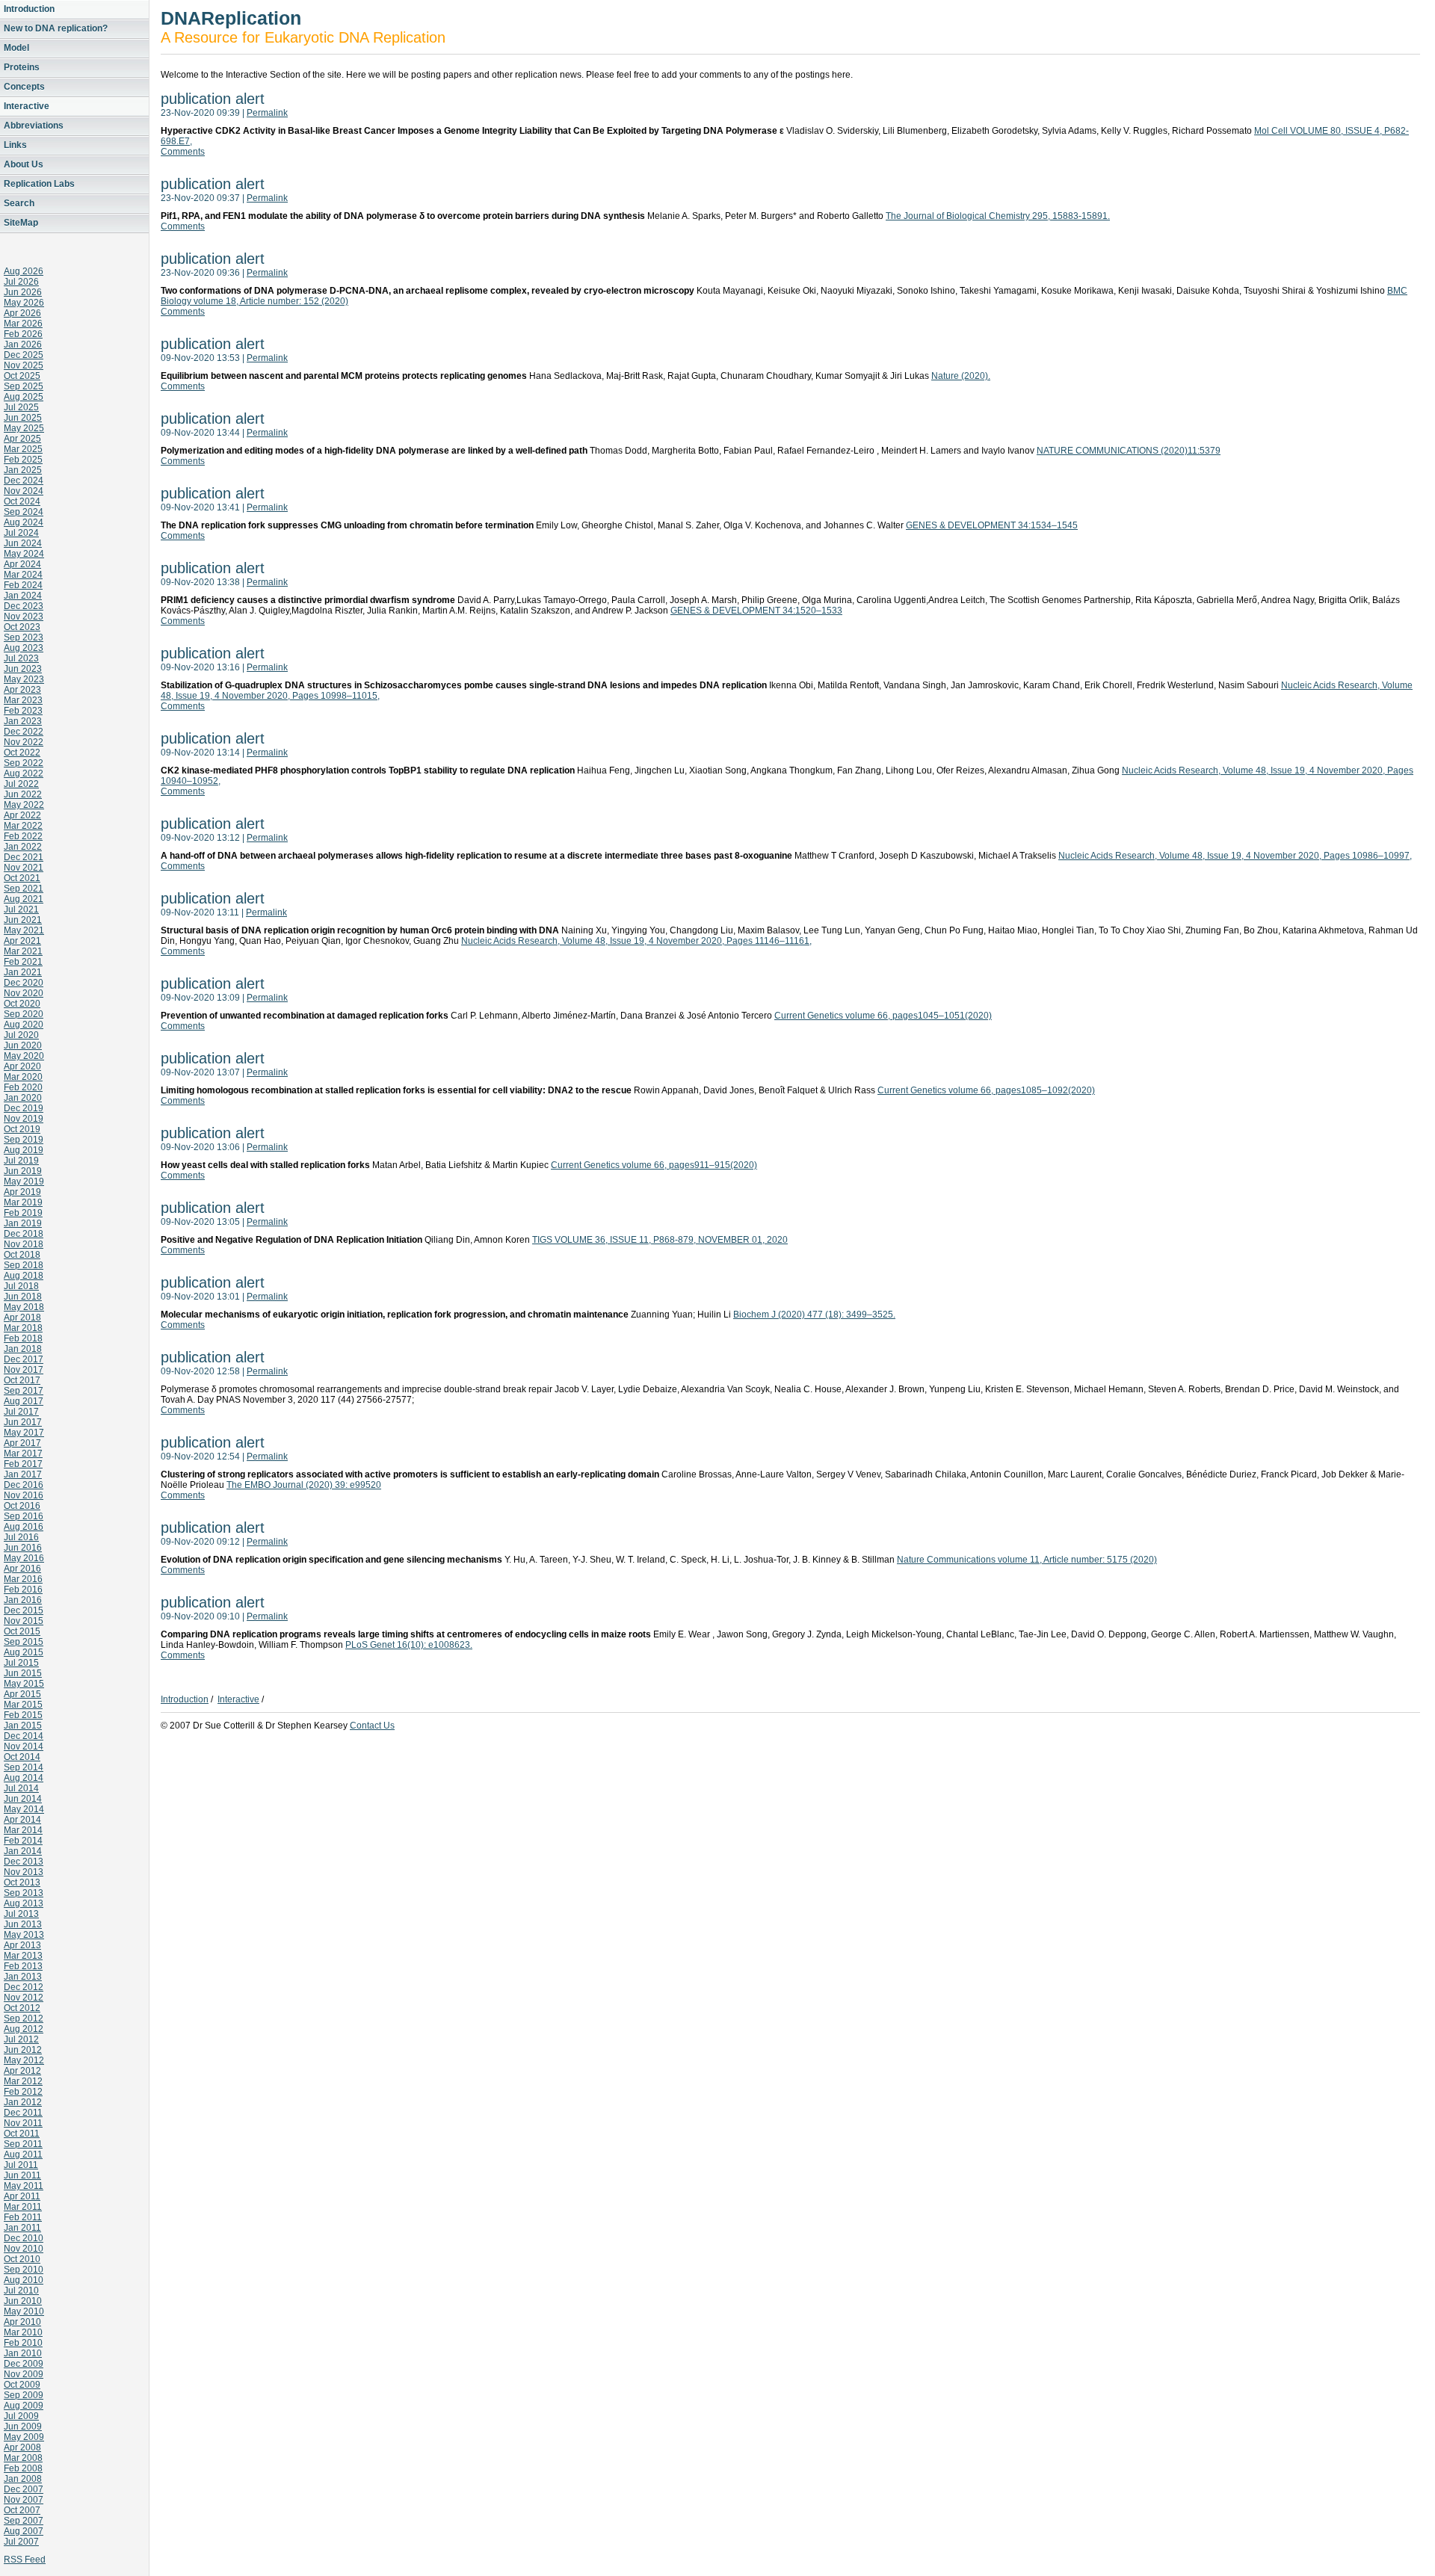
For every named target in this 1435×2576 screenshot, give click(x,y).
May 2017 (24, 1433)
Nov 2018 (24, 1244)
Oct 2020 (22, 1004)
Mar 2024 (23, 575)
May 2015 (24, 1684)
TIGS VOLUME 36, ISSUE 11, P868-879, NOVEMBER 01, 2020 (660, 1240)
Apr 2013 (22, 1945)
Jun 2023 (23, 669)
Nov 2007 (24, 2500)
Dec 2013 (24, 1862)
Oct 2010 (22, 2259)
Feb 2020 (23, 1087)
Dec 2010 (24, 2238)
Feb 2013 (23, 1966)
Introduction (29, 9)
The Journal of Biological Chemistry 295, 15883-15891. (998, 216)
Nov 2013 (24, 1872)
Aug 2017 (24, 1401)
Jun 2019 (23, 1171)
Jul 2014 (21, 1788)
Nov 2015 (24, 1621)
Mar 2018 (23, 1328)
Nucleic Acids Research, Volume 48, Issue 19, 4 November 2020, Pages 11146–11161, (636, 941)
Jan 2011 (22, 2228)
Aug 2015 (24, 1652)
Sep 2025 (24, 386)
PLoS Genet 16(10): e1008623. (409, 1645)
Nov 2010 (24, 2249)
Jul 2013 (21, 1914)
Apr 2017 (22, 1443)
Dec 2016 (24, 1485)
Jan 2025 (23, 470)
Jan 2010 (23, 2353)
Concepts (24, 87)
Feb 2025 (23, 460)
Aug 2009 (24, 2406)
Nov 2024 (24, 491)
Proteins (22, 67)
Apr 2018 (22, 1318)
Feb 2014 (23, 1841)
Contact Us (372, 1726)
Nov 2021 (24, 868)
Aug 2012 (24, 2029)
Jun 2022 (23, 794)
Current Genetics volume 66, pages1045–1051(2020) (883, 1016)
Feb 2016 (23, 1590)
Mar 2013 (23, 1956)
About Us (24, 164)
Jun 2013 (23, 1924)
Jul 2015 (21, 1663)
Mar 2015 (23, 1705)
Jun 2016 (23, 1548)
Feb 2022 (23, 836)
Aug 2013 (24, 1903)
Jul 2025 (21, 407)
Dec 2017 (24, 1359)
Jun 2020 (23, 1045)
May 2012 (24, 2060)
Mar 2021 (23, 951)
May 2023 (24, 679)
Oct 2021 (22, 878)
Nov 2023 (24, 617)
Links (15, 145)
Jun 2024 (23, 543)
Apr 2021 (22, 941)
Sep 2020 (24, 1014)
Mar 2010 (23, 2332)
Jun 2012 (23, 2050)
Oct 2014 (22, 1757)
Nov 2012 (24, 1998)
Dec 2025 (24, 355)
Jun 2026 (23, 292)
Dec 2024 (24, 481)
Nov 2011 (23, 2123)
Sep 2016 (24, 1516)
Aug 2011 (23, 2155)
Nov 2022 (24, 742)
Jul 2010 (21, 2291)
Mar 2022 (23, 826)
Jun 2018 (23, 1297)
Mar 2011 (23, 2207)
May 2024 (24, 554)
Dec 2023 (24, 606)
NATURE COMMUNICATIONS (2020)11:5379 (1129, 451)
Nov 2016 (24, 1495)
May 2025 (24, 428)
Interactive (27, 106)
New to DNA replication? (56, 28)
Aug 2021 (24, 899)
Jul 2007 (21, 2542)
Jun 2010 (23, 2301)
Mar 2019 (23, 1202)
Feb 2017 (23, 1464)
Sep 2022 (24, 763)
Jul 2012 (21, 2039)
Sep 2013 (24, 1893)
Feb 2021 (23, 962)
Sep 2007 (24, 2521)
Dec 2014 (24, 1736)
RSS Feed (25, 2560)
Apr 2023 (22, 690)
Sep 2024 (24, 512)
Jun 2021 (23, 920)
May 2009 (24, 2437)
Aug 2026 (24, 271)
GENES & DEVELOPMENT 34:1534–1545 (992, 525)
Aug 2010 (24, 2280)
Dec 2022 (24, 732)
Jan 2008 (23, 2479)
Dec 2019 (24, 1108)
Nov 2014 (24, 1746)
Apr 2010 (22, 2322)
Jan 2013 (23, 1977)
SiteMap (21, 223)
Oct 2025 (22, 376)
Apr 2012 (22, 2071)
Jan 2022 (23, 847)
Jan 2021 (23, 972)
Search (19, 203)
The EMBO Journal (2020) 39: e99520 (304, 1485)
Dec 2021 (24, 857)
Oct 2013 (22, 1882)
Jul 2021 (21, 909)
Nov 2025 (24, 365)
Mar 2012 (23, 2081)
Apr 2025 (22, 439)
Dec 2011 (23, 2113)
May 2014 (24, 1809)
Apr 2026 (22, 313)
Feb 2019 (23, 1213)
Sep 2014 (24, 1767)
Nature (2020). (961, 376)
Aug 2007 (24, 2531)
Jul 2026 (21, 282)
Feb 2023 (23, 711)
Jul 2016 (21, 1537)
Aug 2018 (24, 1276)
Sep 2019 (24, 1140)
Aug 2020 (24, 1025)
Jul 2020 (21, 1035)
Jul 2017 (21, 1412)
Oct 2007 (22, 2510)
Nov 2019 (24, 1119)
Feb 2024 (23, 585)
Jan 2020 (23, 1098)
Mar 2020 (23, 1077)
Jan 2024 (23, 596)
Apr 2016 (22, 1569)
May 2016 (24, 1558)
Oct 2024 (22, 501)
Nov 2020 (24, 993)
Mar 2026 (23, 324)
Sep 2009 (24, 2395)
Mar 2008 (23, 2458)
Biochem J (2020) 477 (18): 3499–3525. (814, 1315)
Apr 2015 (22, 1694)
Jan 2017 (23, 1474)
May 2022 (24, 805)
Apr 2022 (22, 815)
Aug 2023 (24, 648)
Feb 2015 (23, 1715)
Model (16, 48)
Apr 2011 (22, 2196)
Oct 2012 (22, 2008)
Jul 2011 (21, 2165)
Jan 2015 (23, 1726)
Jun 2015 (23, 1673)
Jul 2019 (21, 1161)
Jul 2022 (21, 784)
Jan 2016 (23, 1600)
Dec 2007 (24, 2489)
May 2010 (24, 2311)
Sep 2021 (24, 889)
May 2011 (24, 2186)
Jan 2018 (23, 1349)
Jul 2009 (21, 2416)
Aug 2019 (24, 1150)
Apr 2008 (22, 2447)
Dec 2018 (24, 1234)
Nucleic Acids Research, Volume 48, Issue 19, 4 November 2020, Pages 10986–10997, (1235, 856)
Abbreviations (34, 126)
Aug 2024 (24, 522)
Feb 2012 (23, 2092)
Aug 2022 (24, 773)
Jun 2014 (23, 1799)
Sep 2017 (24, 1391)
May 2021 (24, 930)
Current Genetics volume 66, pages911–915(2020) (654, 1165)
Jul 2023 (21, 658)
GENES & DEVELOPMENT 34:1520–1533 (756, 611)
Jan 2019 (23, 1223)
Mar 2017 (23, 1454)
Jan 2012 (23, 2102)
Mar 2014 (23, 1830)
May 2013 (24, 1935)
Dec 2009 (24, 2364)
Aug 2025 (24, 397)
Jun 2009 (23, 2427)
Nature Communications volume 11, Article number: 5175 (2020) (1027, 1560)
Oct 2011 (22, 2134)
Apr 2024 (22, 564)
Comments (183, 152)
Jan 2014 (23, 1851)
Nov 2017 (24, 1370)
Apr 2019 (22, 1192)
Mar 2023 (23, 700)
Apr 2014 (22, 1820)
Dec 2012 (24, 1987)
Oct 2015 (22, 1631)
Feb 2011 (23, 2217)
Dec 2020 (24, 983)
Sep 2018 (24, 1265)
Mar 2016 (23, 1579)
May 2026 (24, 303)
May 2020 (24, 1056)
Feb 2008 (23, 2468)
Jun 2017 (23, 1422)
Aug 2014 (24, 1778)
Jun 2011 (22, 2175)
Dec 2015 (24, 1610)
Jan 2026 (23, 345)
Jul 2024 (21, 533)
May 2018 (24, 1307)
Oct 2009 (22, 2385)
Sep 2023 (24, 637)
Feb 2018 (23, 1338)
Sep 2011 (23, 2144)
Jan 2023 (23, 721)
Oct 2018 (22, 1255)
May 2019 (24, 1182)
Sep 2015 (24, 1642)
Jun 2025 (23, 418)
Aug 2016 (24, 1527)
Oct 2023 (22, 627)
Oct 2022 (22, 753)
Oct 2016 (22, 1506)
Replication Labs (39, 184)
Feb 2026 (23, 334)
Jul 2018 (21, 1286)
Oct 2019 (22, 1129)
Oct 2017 (22, 1380)
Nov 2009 (24, 2374)
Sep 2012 (24, 2019)
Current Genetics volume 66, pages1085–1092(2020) (986, 1090)
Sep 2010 (24, 2270)
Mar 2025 (23, 449)
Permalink (267, 113)
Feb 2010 (23, 2343)
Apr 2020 (22, 1066)
